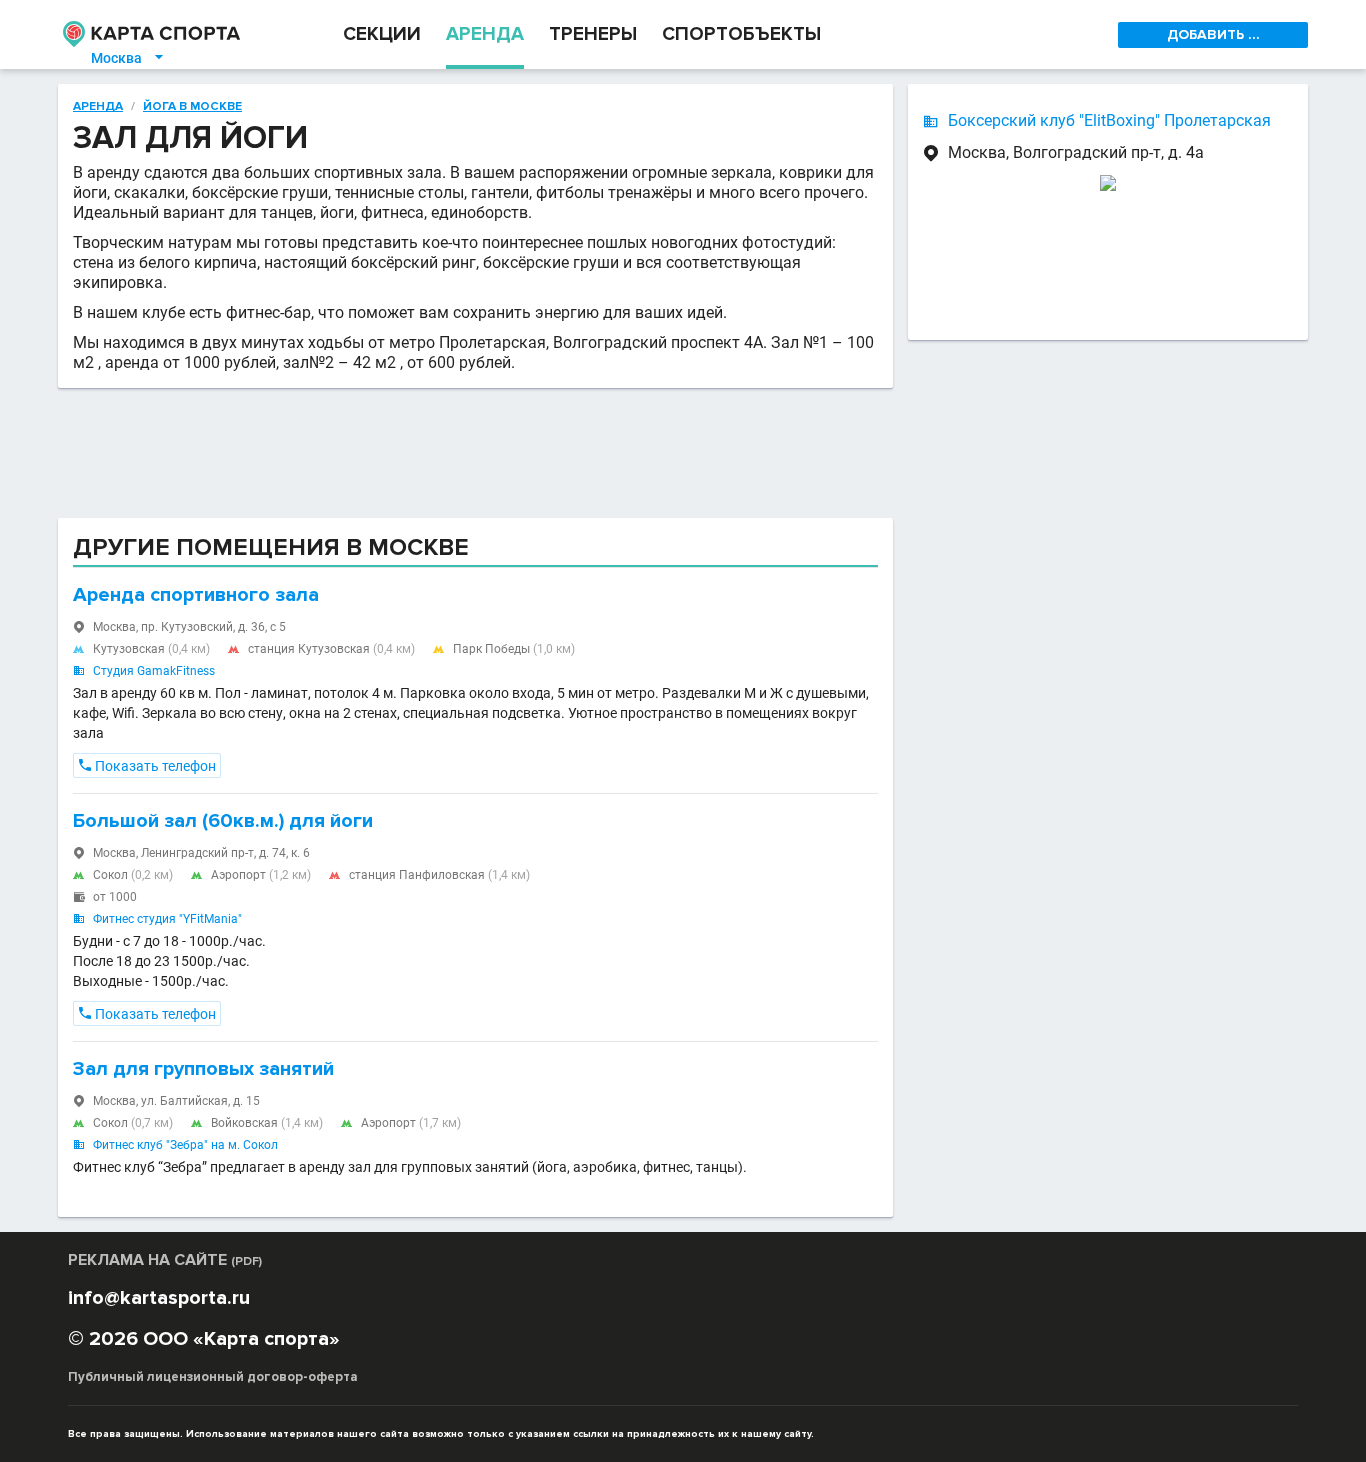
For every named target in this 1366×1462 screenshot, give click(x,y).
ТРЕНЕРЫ (593, 34)
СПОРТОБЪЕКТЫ (741, 34)
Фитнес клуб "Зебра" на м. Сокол (185, 1145)
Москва (128, 58)
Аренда (98, 107)
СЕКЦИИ (382, 34)
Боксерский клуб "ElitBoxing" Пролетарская (1109, 120)
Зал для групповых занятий (203, 1069)
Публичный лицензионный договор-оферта (213, 1377)
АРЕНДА (485, 34)
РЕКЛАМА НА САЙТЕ (165, 1260)
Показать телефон (147, 766)
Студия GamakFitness (154, 671)
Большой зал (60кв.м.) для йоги (223, 821)
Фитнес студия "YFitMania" (167, 919)
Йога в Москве (192, 107)
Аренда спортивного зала (196, 595)
